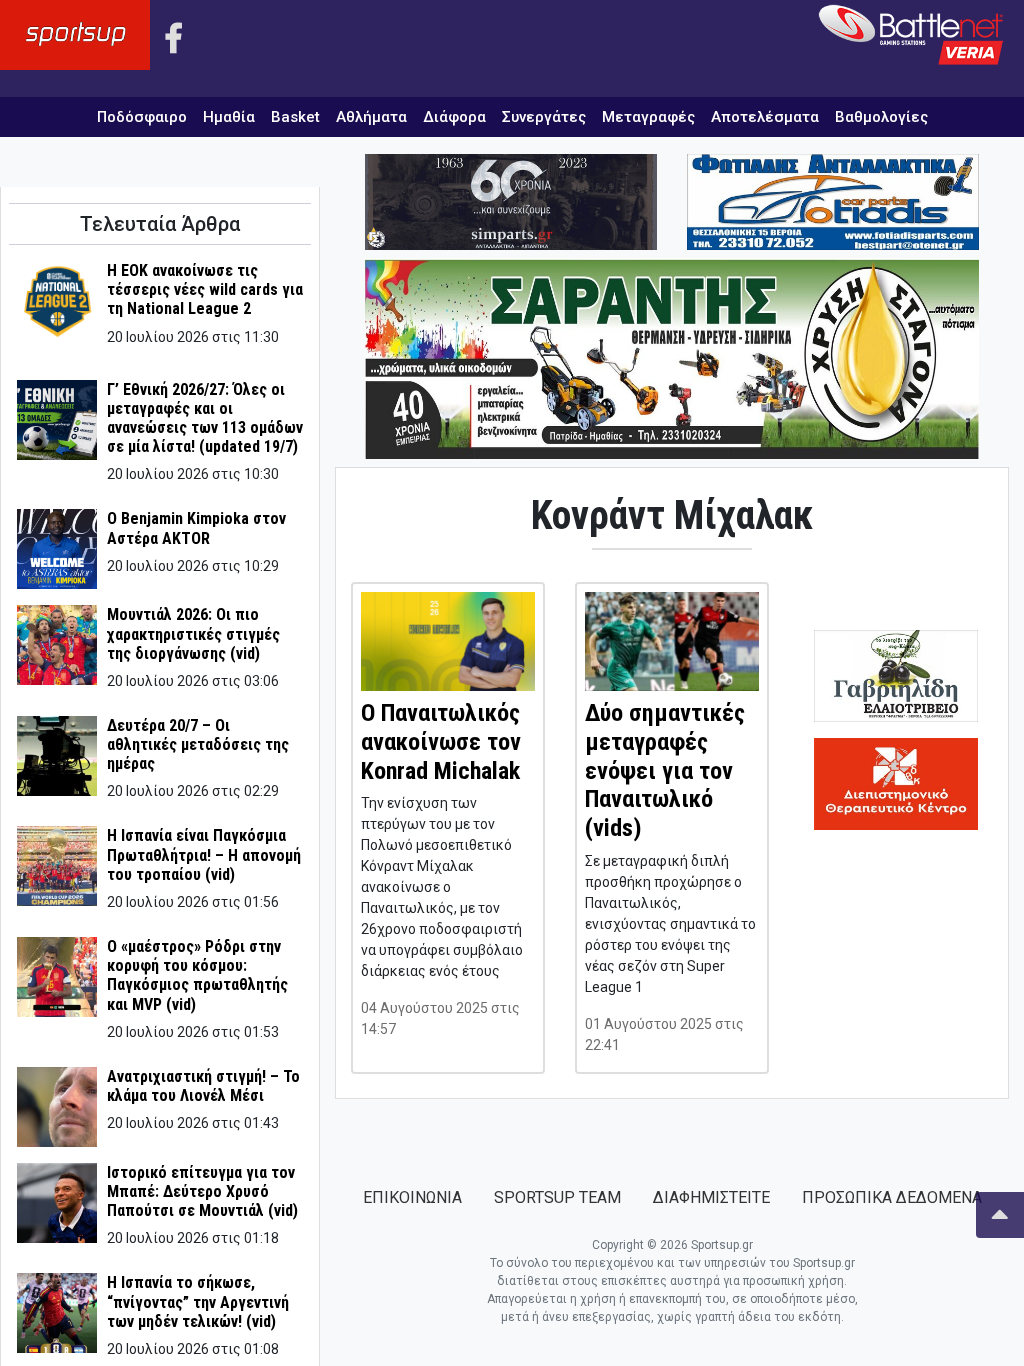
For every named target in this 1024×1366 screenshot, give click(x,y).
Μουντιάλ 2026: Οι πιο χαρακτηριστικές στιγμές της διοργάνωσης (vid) (193, 633)
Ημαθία (229, 117)
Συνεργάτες (544, 117)
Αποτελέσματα (765, 117)
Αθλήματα (371, 117)
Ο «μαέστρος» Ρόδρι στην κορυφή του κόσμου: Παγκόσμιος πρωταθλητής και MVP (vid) (197, 975)
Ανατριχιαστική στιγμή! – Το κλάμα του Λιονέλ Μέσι (203, 1086)
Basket (295, 117)
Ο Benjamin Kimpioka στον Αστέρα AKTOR (196, 528)
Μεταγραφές (648, 117)
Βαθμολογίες (881, 117)
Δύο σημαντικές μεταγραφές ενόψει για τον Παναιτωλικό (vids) (665, 770)
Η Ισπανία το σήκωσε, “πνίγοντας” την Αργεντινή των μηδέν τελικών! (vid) (198, 1301)
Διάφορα (454, 117)
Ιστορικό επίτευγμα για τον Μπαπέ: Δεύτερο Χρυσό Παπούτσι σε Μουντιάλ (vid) (202, 1191)
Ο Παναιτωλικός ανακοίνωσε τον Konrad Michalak (441, 742)
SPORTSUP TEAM (557, 1197)
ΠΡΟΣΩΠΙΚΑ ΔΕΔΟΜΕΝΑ (892, 1197)
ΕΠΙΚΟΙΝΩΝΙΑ (412, 1197)
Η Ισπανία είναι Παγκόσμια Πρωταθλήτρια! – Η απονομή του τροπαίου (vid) (204, 854)
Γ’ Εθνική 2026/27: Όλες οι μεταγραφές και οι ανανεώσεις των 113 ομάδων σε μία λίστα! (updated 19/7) (205, 418)
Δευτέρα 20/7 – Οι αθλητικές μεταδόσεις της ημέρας (198, 744)
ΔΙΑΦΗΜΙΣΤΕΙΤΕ (711, 1197)
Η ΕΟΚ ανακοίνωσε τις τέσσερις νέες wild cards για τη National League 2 (205, 289)
